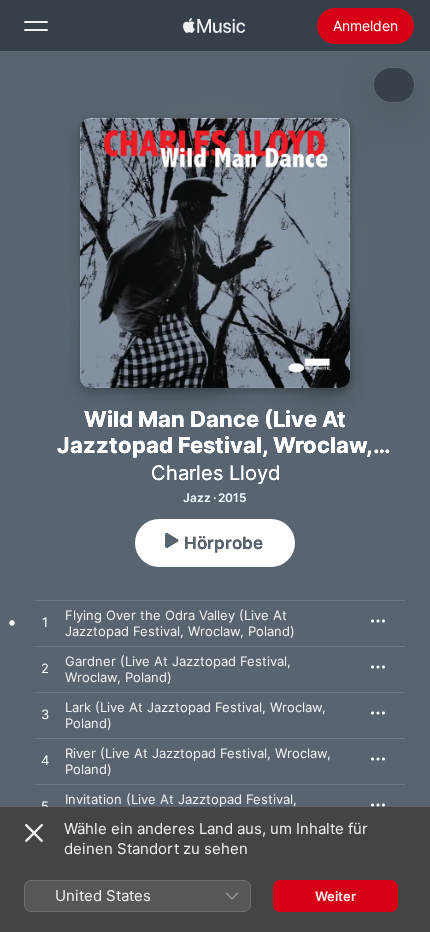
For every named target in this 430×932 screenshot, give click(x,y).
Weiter (335, 896)
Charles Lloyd (215, 473)
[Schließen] (34, 833)
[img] (214, 26)
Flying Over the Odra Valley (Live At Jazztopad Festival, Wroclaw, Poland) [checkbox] (180, 623)
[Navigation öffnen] (36, 26)
